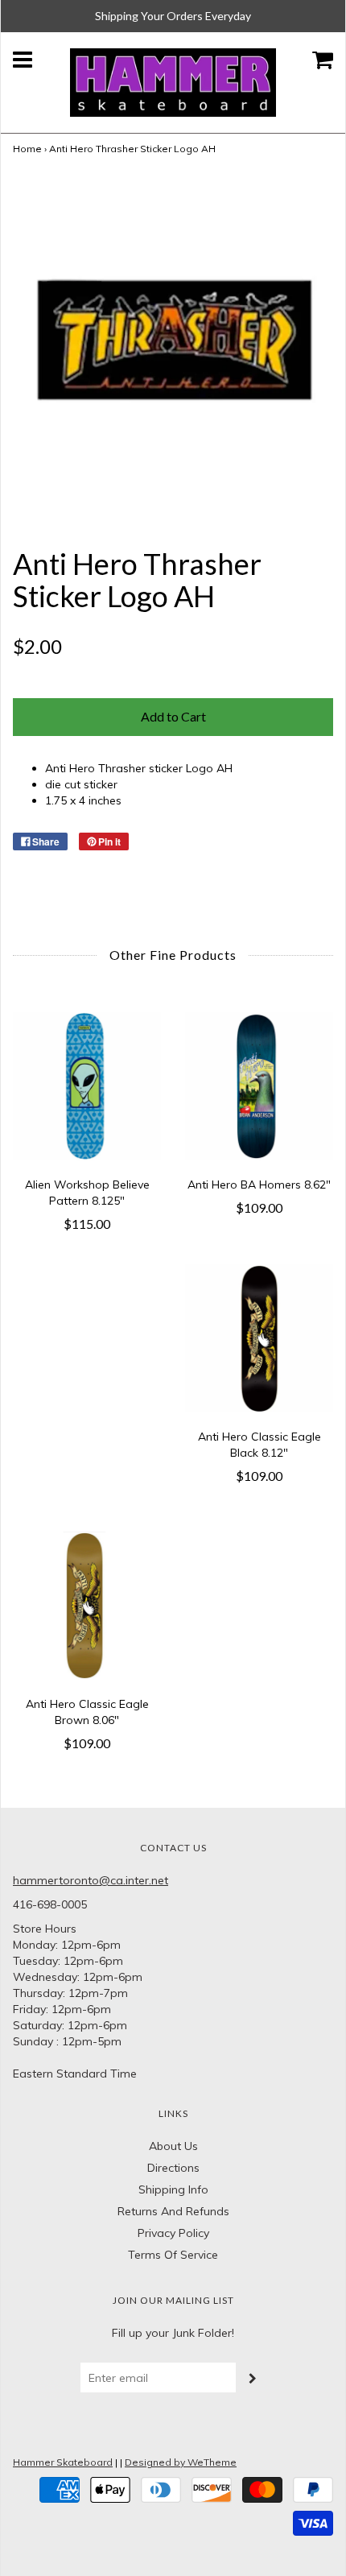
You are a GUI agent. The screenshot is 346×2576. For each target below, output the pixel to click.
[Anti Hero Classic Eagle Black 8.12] (259, 1338)
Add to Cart (173, 716)
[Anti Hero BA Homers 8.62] (259, 1086)
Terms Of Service (173, 2255)
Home (27, 149)
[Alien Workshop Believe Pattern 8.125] (87, 1086)
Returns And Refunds (173, 2211)
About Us (173, 2146)
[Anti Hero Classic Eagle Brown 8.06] (87, 1606)
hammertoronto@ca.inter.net (91, 1880)
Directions (173, 2168)
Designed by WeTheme (181, 2462)
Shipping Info (173, 2189)
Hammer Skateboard (63, 2462)
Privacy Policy (173, 2233)
